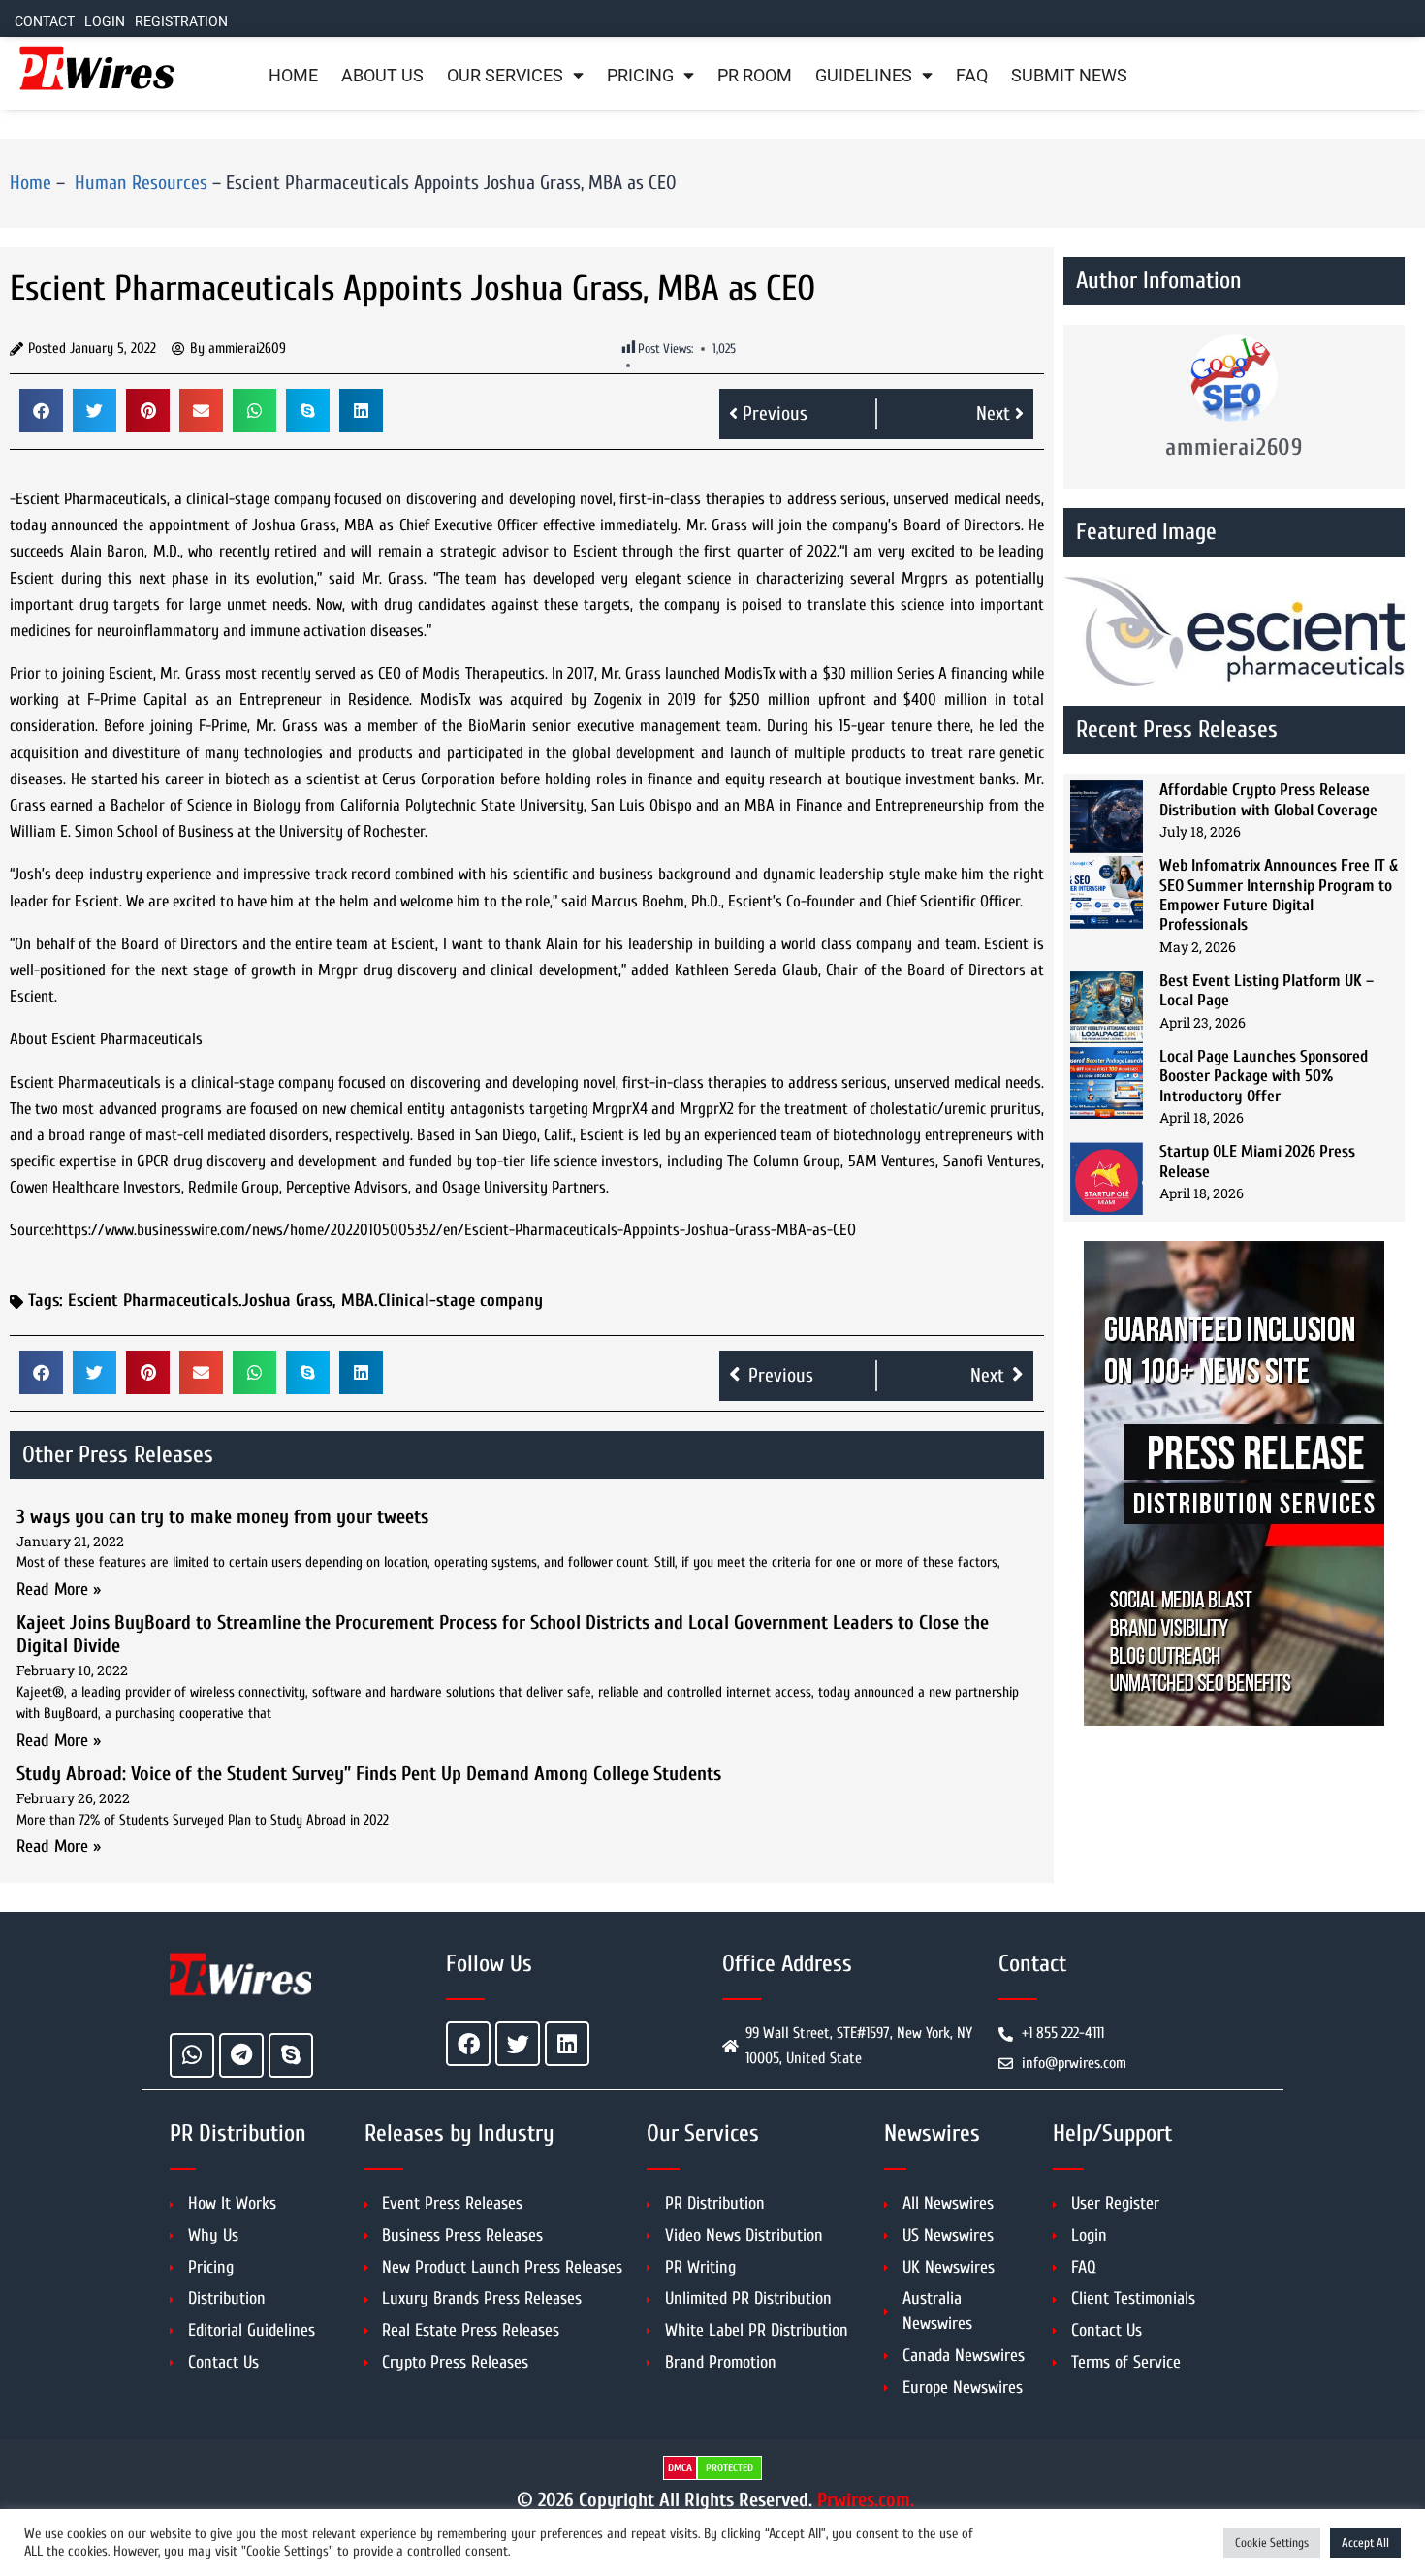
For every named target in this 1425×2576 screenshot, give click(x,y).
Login (105, 22)
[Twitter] (518, 2044)
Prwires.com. (866, 2500)
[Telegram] (241, 2055)
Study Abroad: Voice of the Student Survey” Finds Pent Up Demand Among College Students (369, 1774)
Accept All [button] (1365, 2543)
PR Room (755, 76)
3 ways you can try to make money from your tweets (222, 1517)
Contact (45, 22)
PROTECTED (729, 2468)
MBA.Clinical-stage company (442, 1301)
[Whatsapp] (192, 2055)
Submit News (1069, 76)
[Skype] (291, 2055)
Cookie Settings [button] (1272, 2543)
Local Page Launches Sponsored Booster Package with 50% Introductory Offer (1264, 1076)
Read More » (59, 1590)
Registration (181, 22)
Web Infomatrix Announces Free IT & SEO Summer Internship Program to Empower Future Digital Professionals (1279, 895)
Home (293, 76)
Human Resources (139, 183)
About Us (382, 76)
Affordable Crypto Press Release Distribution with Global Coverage (1268, 799)
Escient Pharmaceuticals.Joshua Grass (200, 1301)
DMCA (680, 2468)
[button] (41, 411)
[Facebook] (468, 2044)
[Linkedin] (567, 2044)
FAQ (972, 76)
